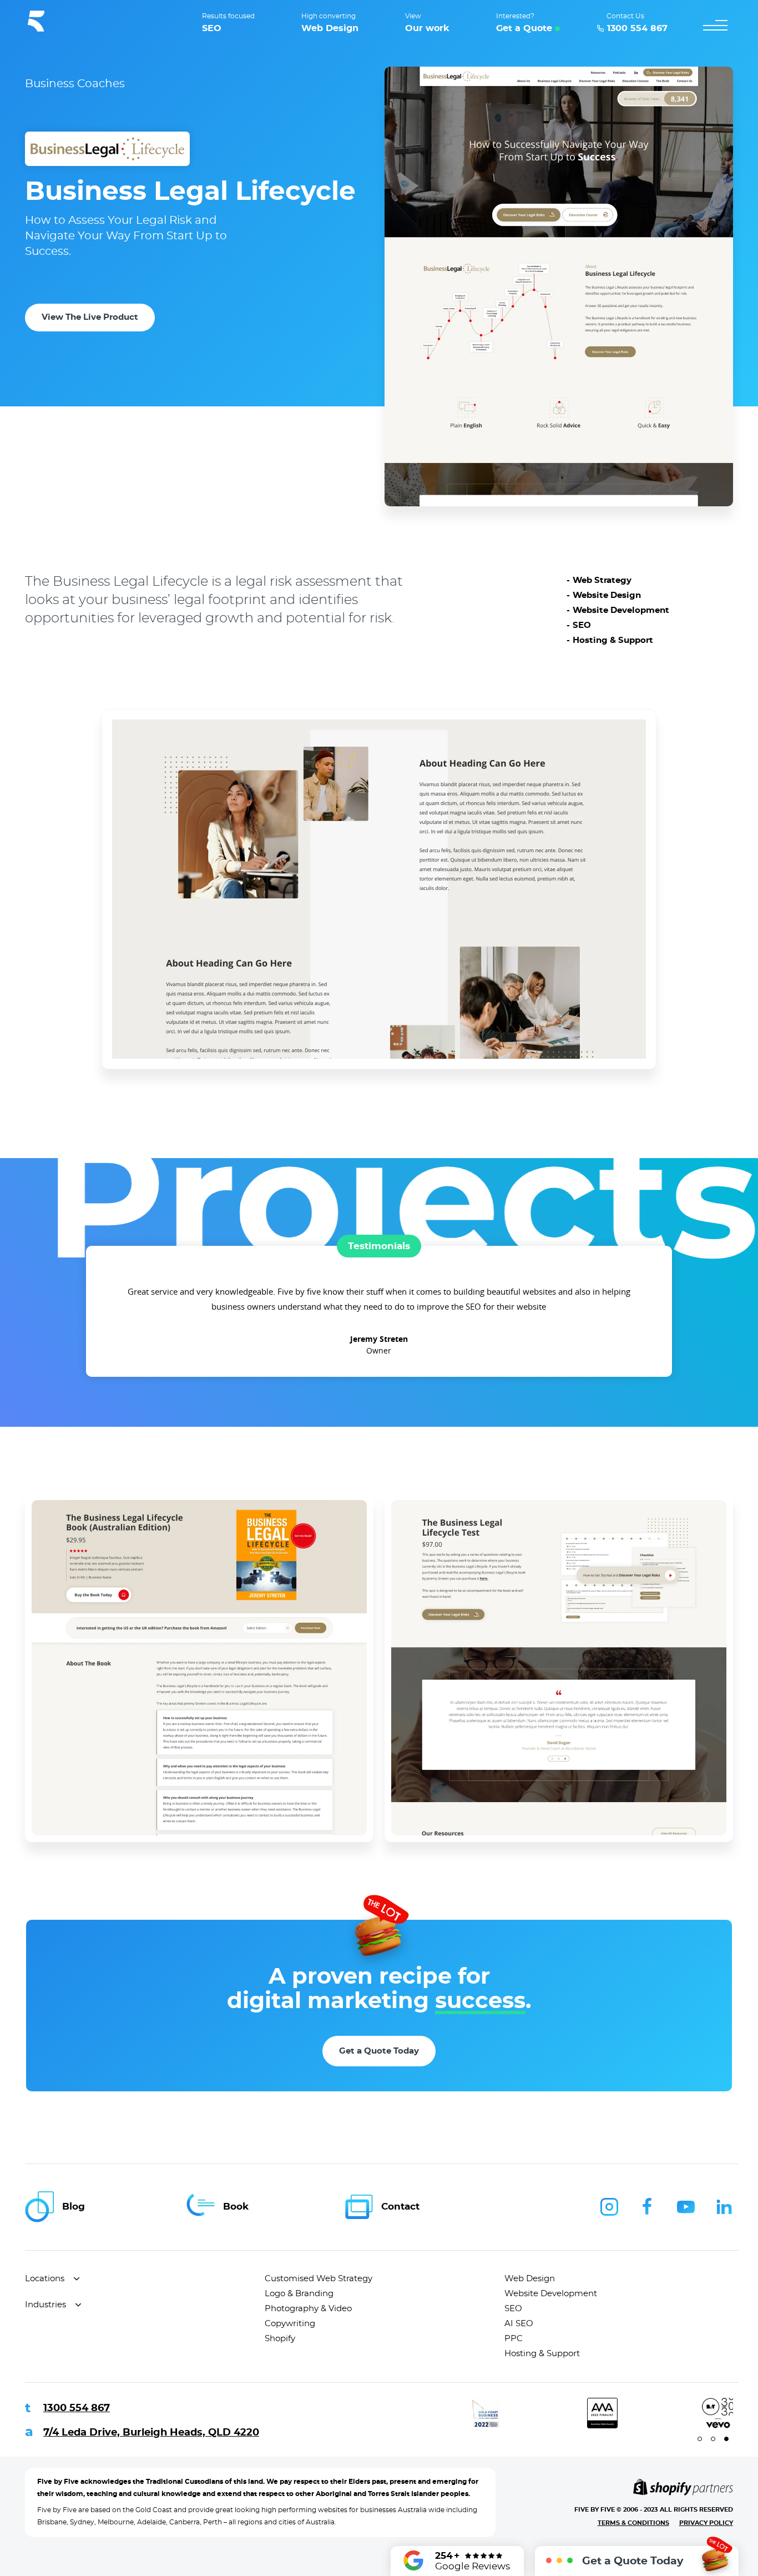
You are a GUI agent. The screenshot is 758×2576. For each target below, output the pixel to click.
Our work (427, 28)
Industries (46, 2305)
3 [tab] (726, 2439)
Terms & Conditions (633, 2523)
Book (236, 2207)
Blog (74, 2207)
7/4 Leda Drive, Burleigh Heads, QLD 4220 (151, 2433)
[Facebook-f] (648, 2207)
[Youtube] (686, 2207)
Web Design (330, 28)
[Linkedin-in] (724, 2207)
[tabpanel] (388, 2413)
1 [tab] (700, 2439)
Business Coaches (75, 84)
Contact (400, 2207)
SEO (212, 28)
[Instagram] (609, 2207)
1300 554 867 (77, 2408)
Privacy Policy (706, 2523)
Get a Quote (524, 28)
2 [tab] (713, 2439)
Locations (45, 2279)
